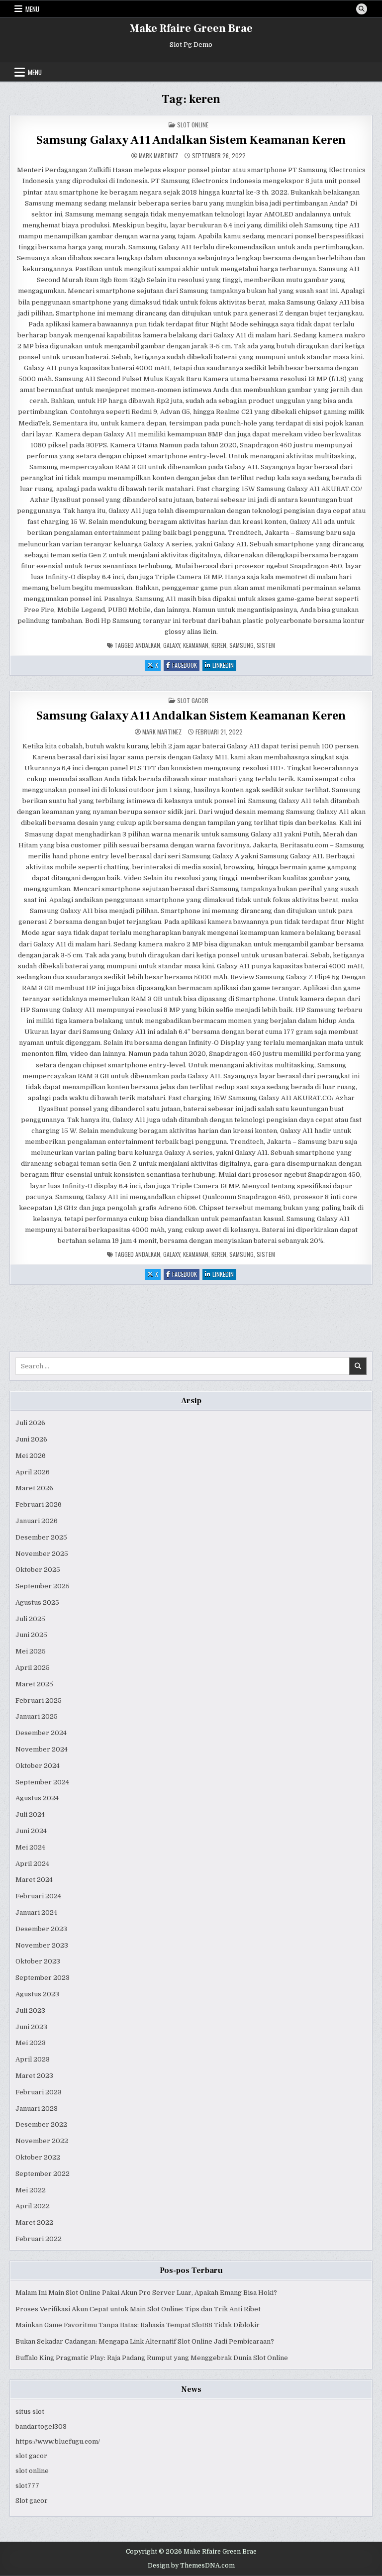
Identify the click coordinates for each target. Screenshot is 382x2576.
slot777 (27, 2486)
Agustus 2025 (37, 1602)
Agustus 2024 (37, 1798)
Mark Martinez (158, 156)
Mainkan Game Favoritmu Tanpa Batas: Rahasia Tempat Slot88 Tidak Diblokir (138, 2325)
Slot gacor (32, 2501)
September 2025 (43, 1586)
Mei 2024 (30, 1847)
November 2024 (42, 1749)
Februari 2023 (39, 2092)
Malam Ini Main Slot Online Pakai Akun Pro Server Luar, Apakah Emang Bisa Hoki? (146, 2293)
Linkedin (224, 666)
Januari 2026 (37, 1521)
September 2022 (43, 2174)
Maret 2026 (34, 1488)
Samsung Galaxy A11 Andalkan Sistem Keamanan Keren (191, 140)
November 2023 (42, 1945)
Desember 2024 (41, 1733)
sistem (266, 645)
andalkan (148, 645)
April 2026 (33, 1472)
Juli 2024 (30, 1814)
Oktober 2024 (38, 1766)
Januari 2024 (36, 1912)
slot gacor (31, 2456)
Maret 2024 (34, 1880)
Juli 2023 (30, 2010)
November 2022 (42, 2141)
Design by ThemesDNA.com (191, 2566)
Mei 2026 (31, 1456)
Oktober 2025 (38, 1570)
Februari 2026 (39, 1504)
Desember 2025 (41, 1537)
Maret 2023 (34, 2076)
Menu (32, 9)
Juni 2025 (31, 1635)
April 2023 (33, 2059)
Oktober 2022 (38, 2157)
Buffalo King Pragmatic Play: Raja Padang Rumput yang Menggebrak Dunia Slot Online (152, 2358)
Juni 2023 (31, 2027)
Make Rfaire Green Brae (191, 28)
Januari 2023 (37, 2109)
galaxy (172, 645)
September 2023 (43, 1978)
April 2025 (33, 1668)
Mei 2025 (31, 1651)
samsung (241, 645)
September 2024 (42, 1782)
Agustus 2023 (37, 1994)
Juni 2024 (31, 1831)
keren (219, 645)
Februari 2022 (39, 2239)
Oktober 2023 (38, 1961)
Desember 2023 (41, 1929)
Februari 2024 (38, 1896)
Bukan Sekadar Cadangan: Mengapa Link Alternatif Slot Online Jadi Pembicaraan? (145, 2341)
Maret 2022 (34, 2222)
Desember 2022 (41, 2124)
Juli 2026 (30, 1423)
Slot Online (193, 125)
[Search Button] (362, 9)
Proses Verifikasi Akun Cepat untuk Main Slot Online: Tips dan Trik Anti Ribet (138, 2309)
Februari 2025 (39, 1700)
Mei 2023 (31, 2043)
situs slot (30, 2412)
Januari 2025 (37, 1716)
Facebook (186, 666)
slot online (32, 2471)
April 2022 (33, 2206)
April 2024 (32, 1864)
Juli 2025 (30, 1619)
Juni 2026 (31, 1439)
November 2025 (42, 1554)
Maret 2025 (34, 1684)
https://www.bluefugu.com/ (58, 2441)
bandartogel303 (41, 2426)
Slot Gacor (193, 700)
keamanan (196, 645)
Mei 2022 (31, 2190)
